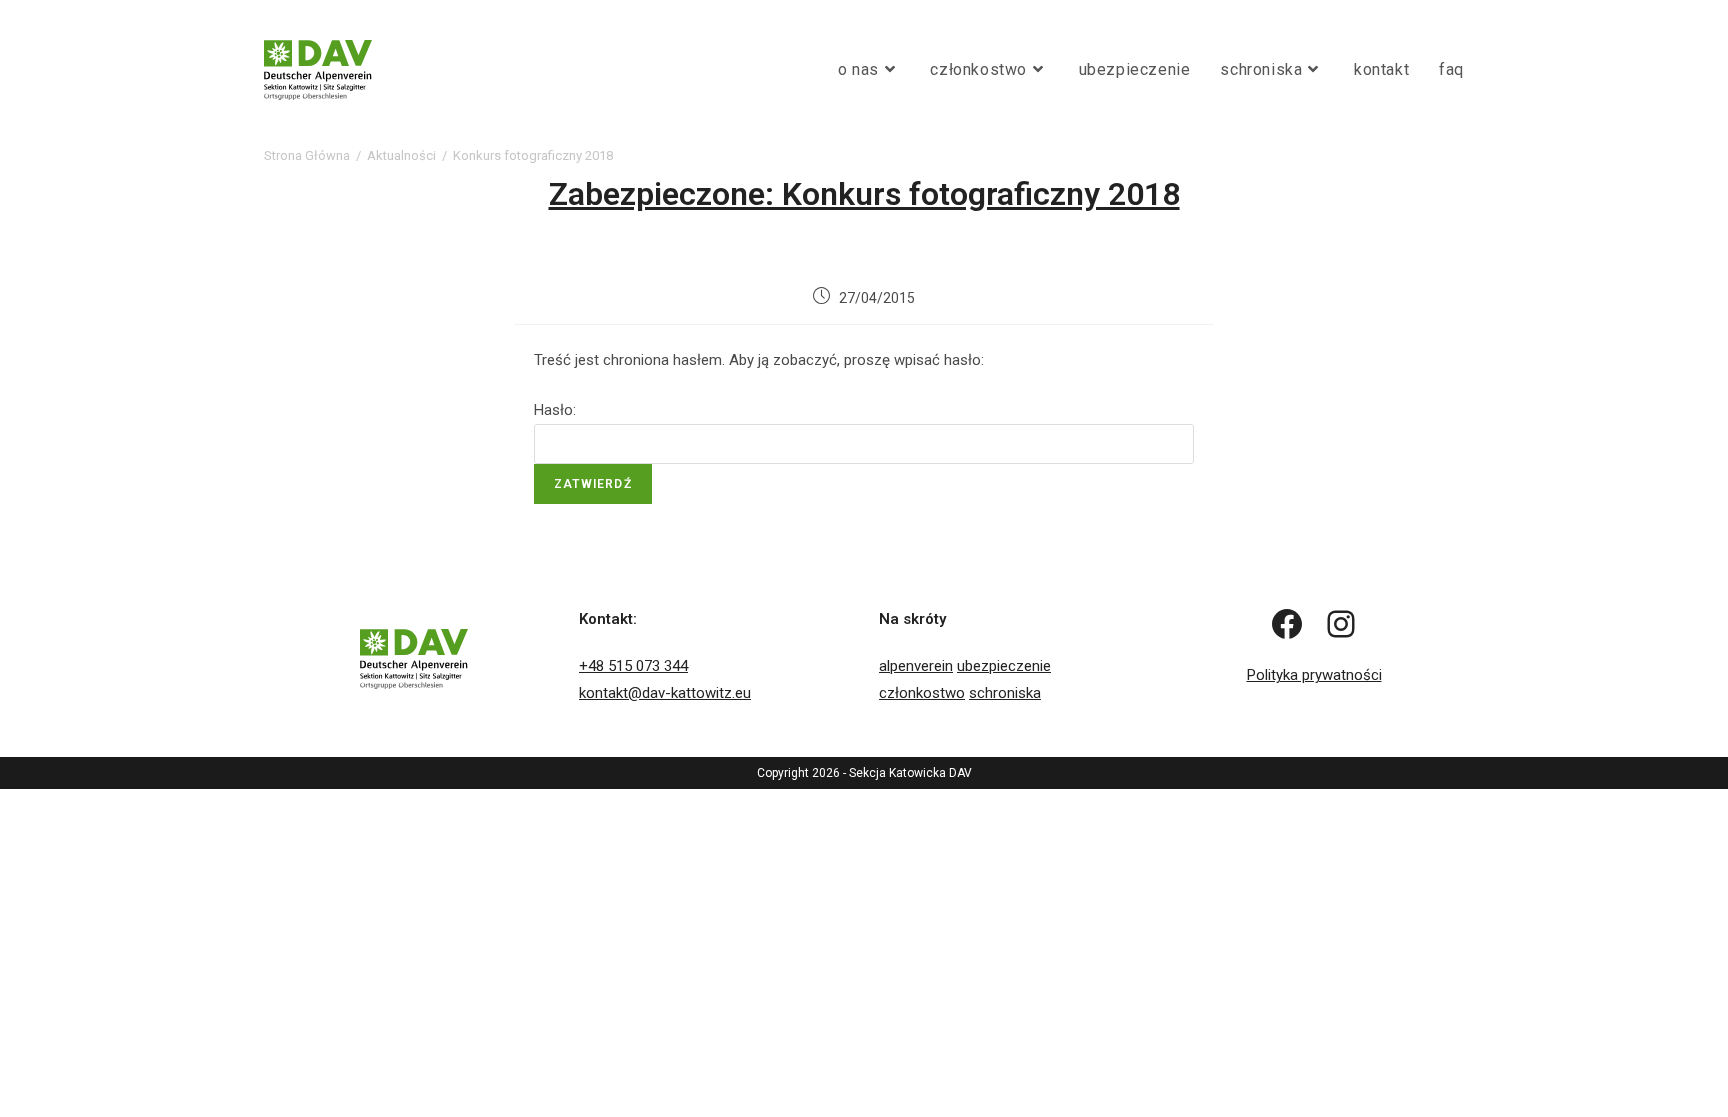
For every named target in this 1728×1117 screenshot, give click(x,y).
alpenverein (916, 666)
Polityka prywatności (1314, 675)
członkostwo (922, 693)
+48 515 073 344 (633, 666)
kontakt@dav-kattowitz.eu (665, 693)
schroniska (1005, 693)
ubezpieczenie (1004, 666)
